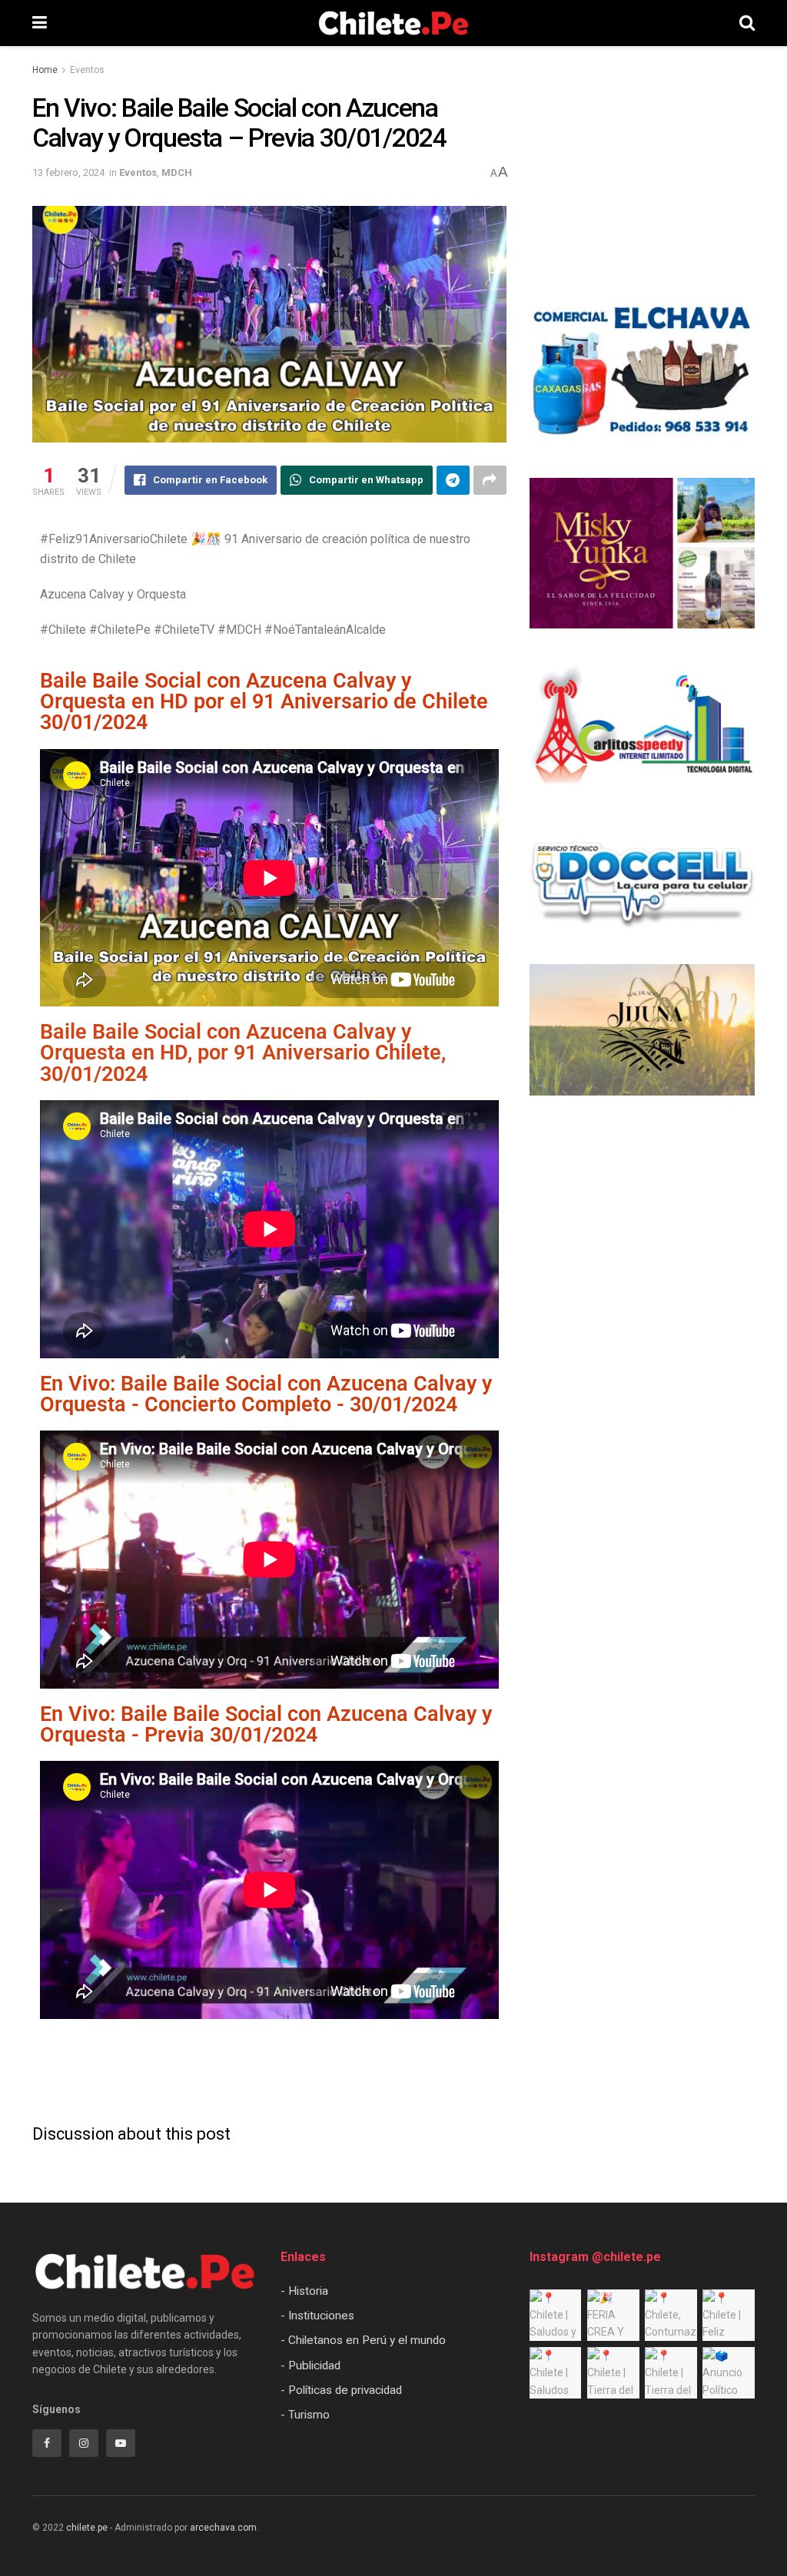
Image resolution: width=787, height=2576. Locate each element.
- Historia (304, 2291)
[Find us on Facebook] (47, 2443)
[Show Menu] (40, 23)
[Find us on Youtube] (121, 2443)
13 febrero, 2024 (68, 172)
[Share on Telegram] (453, 480)
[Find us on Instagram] (84, 2443)
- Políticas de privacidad (341, 2390)
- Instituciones (317, 2316)
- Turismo (305, 2415)
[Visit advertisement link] (642, 372)
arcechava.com (223, 2528)
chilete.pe (87, 2528)
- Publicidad (310, 2365)
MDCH (177, 172)
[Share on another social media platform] (490, 480)
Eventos (87, 70)
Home (45, 70)
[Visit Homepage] (393, 23)
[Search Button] (747, 23)
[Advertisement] (269, 2072)
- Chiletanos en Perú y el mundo (363, 2340)
